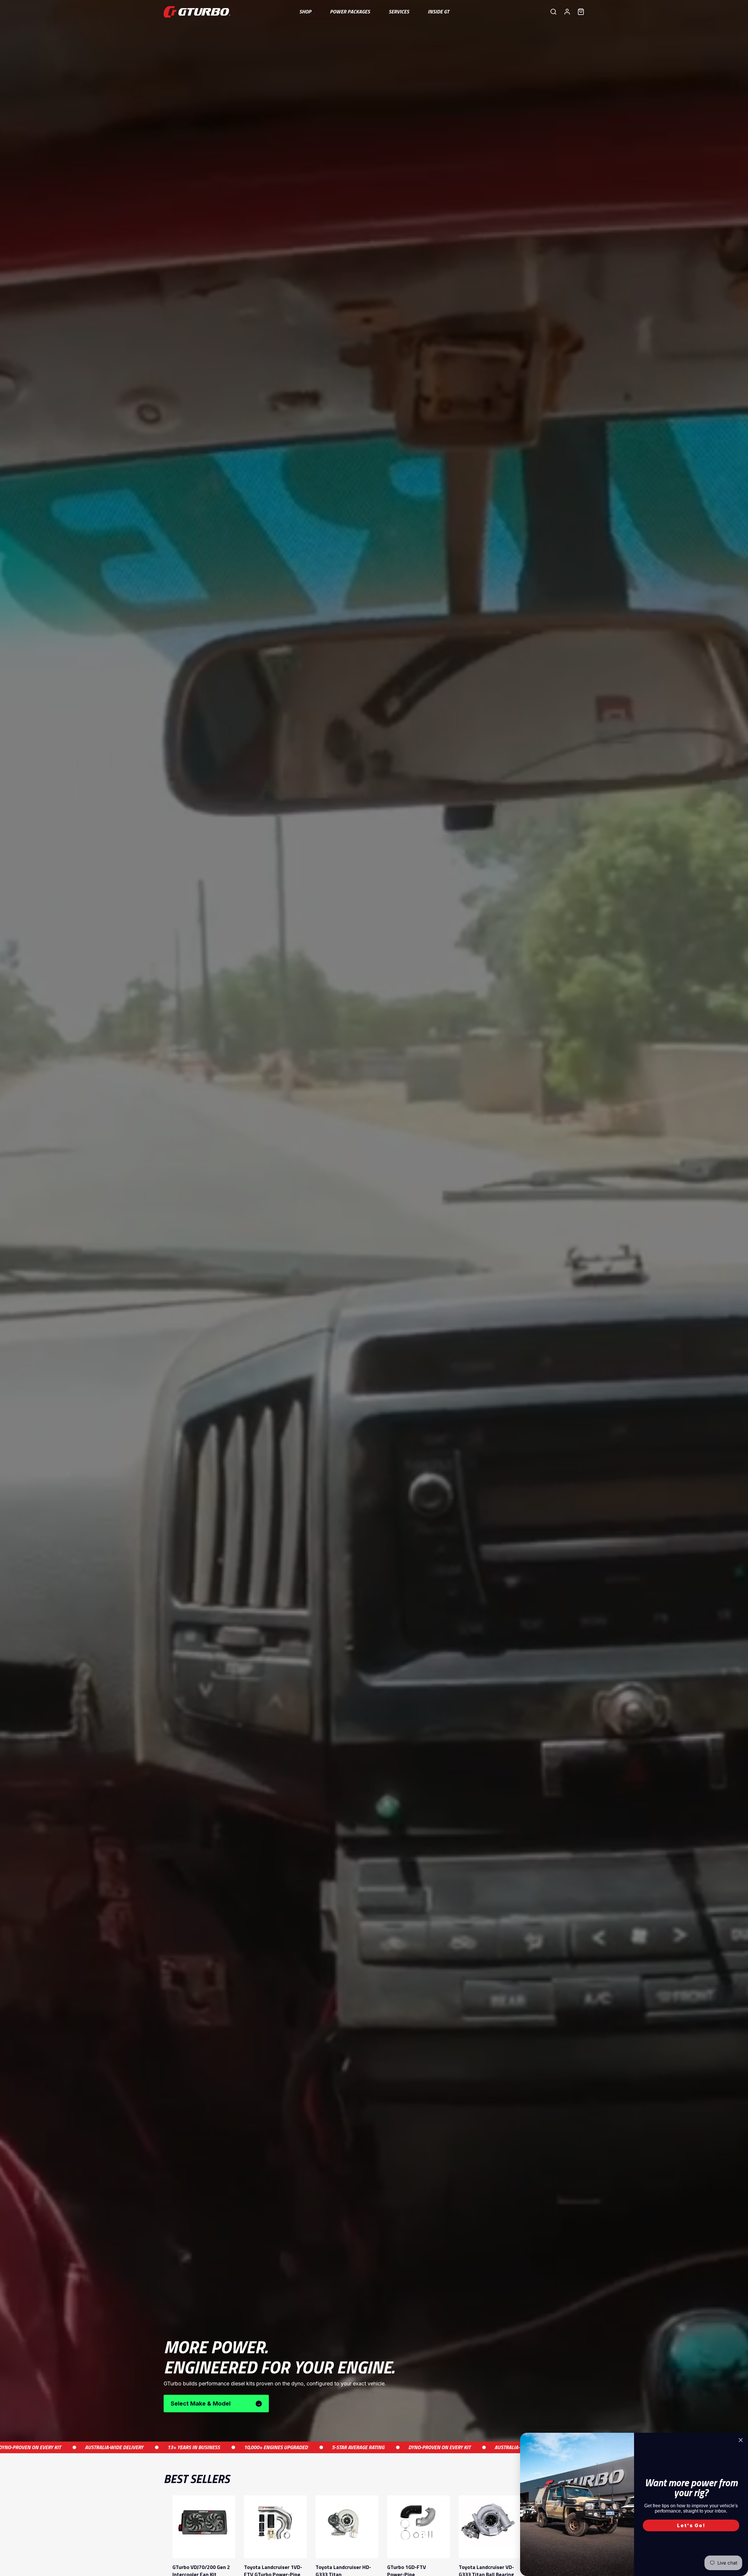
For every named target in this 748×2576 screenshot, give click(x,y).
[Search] (553, 12)
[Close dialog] (741, 2440)
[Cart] (581, 12)
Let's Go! (691, 2525)
